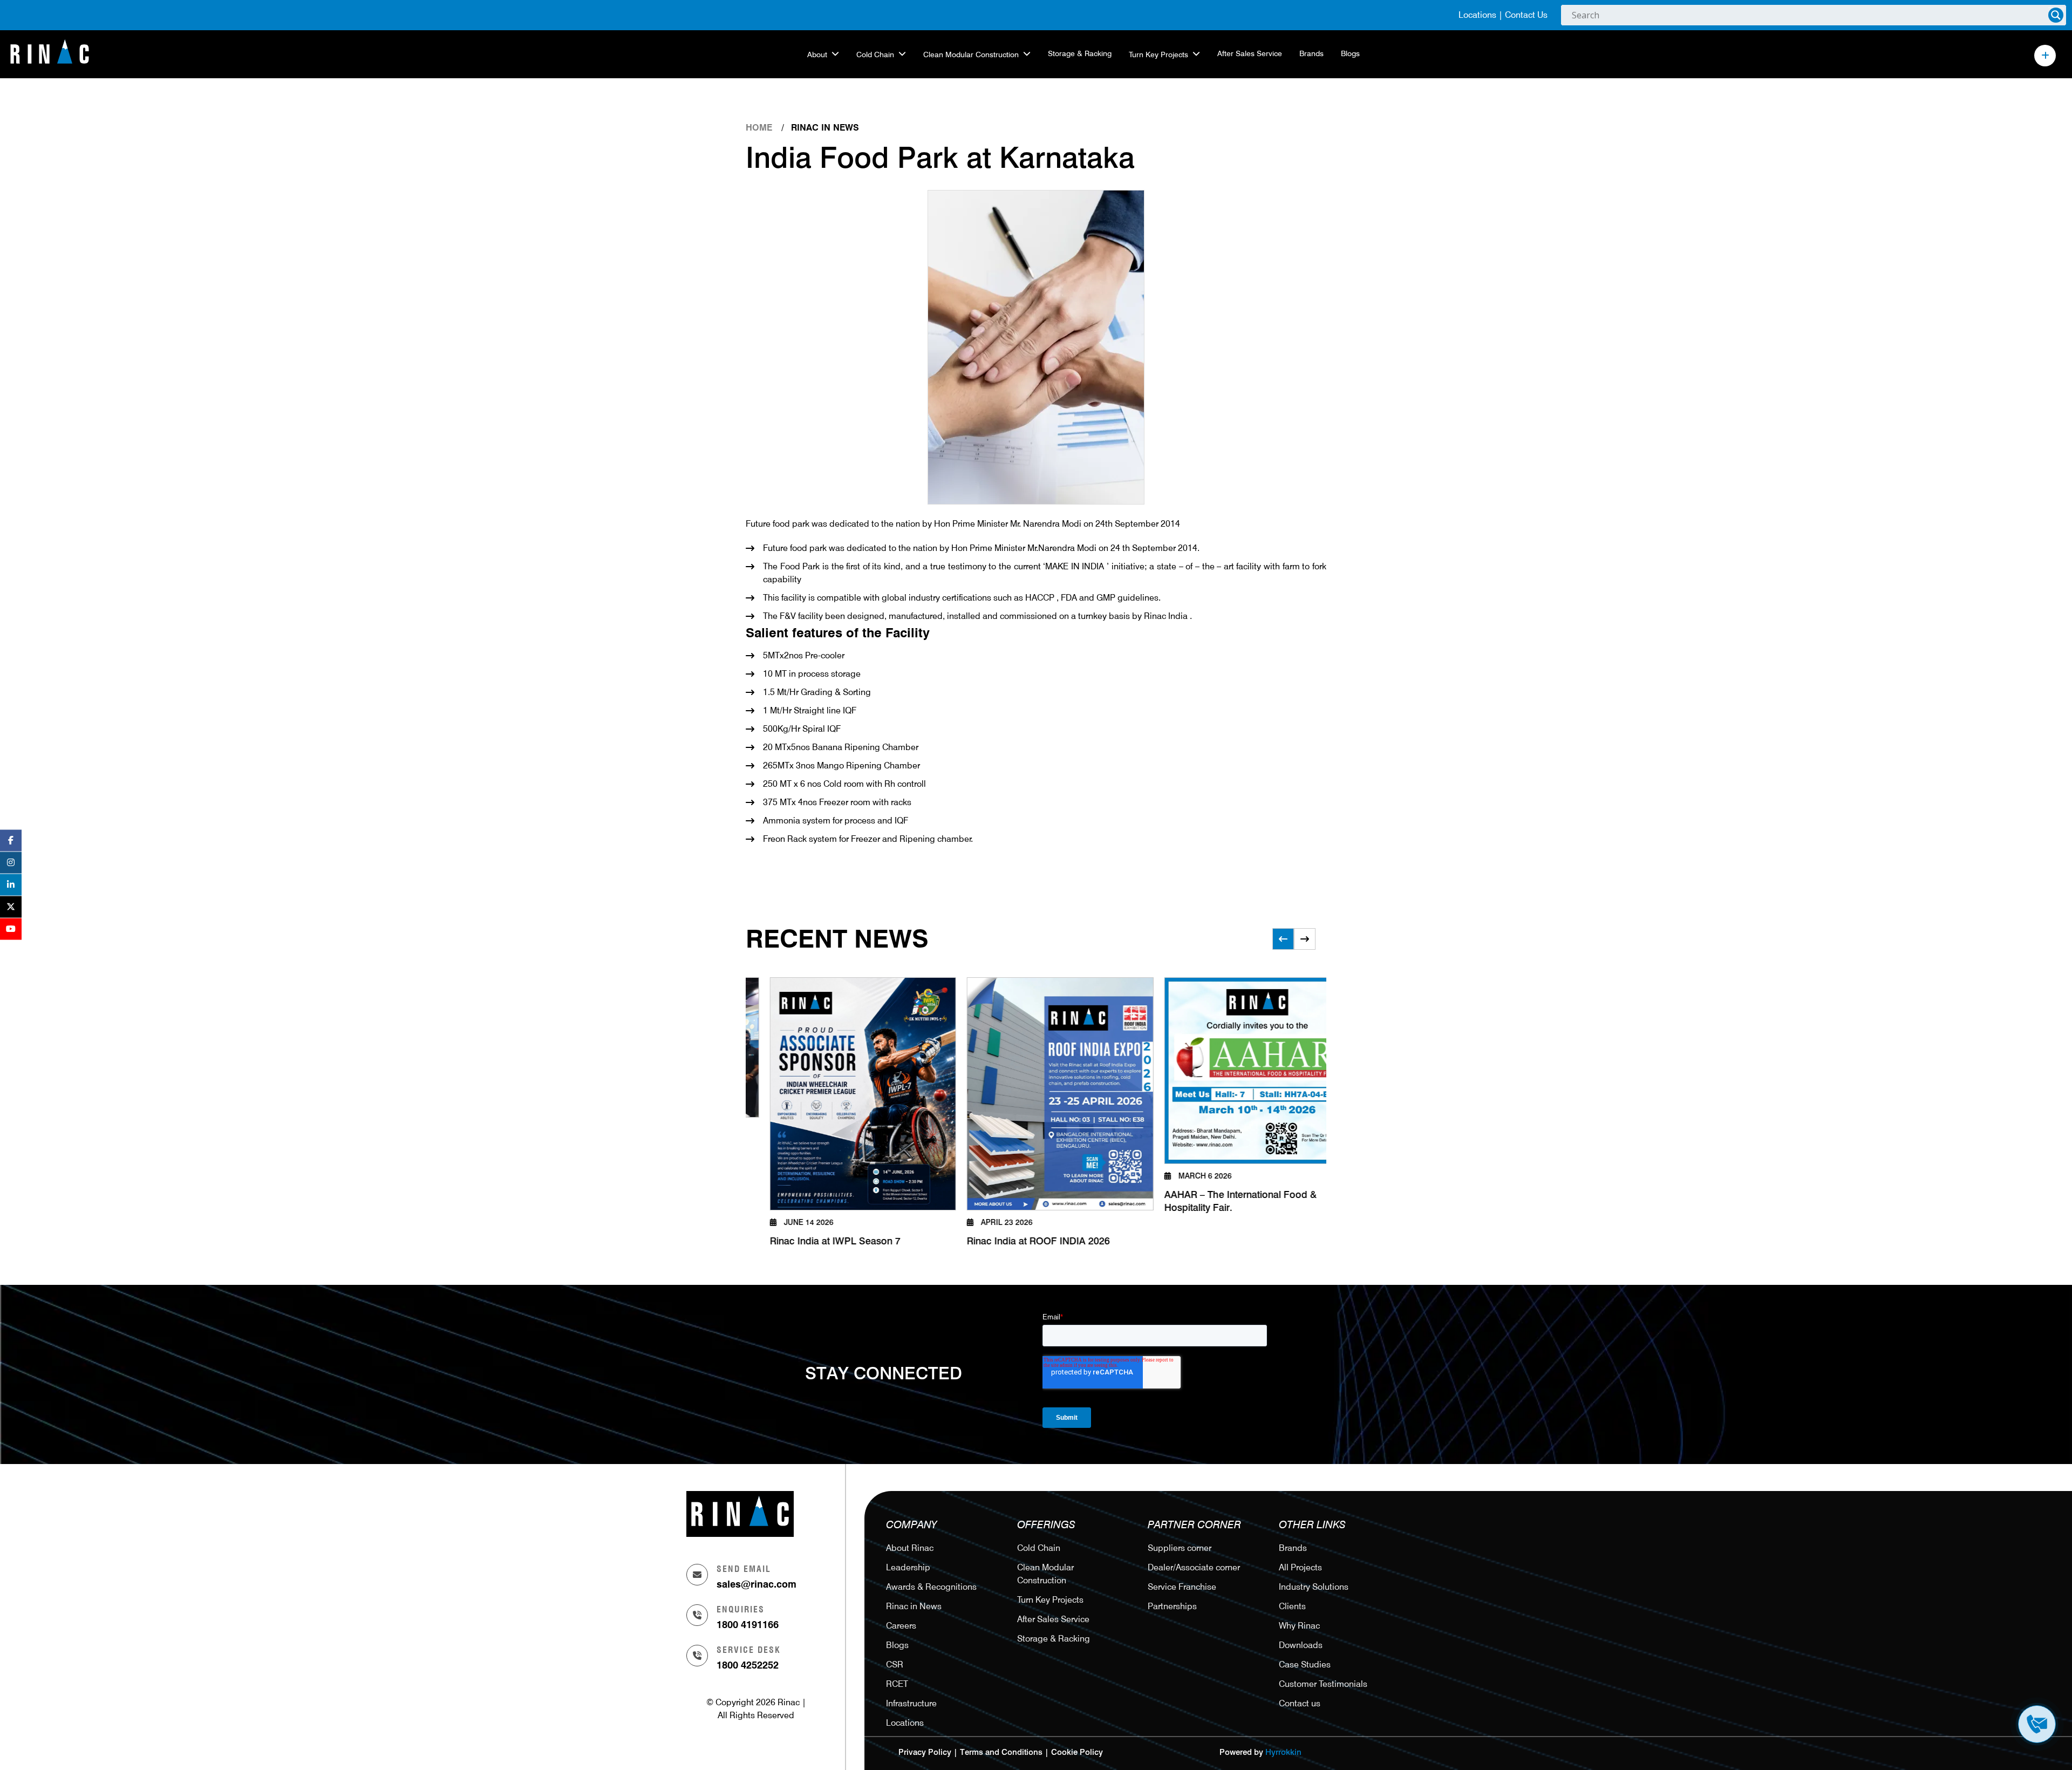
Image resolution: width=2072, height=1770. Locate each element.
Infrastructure (911, 1703)
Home (759, 128)
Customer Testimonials (1323, 1684)
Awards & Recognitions (931, 1587)
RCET (897, 1684)
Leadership (908, 1567)
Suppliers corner (1180, 1548)
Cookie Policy (1077, 1752)
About (817, 55)
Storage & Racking (1080, 53)
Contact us (1300, 1703)
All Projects (1300, 1567)
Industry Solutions (1314, 1587)
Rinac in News (914, 1606)
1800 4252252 (748, 1665)
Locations (1477, 15)
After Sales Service (1250, 53)
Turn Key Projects (1158, 55)
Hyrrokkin (1283, 1752)
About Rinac (910, 1548)
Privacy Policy (925, 1752)
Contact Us (1526, 15)
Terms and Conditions (1001, 1752)
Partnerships (1172, 1606)
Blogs (1350, 53)
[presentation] (1283, 939)
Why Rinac (1299, 1626)
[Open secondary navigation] (2045, 56)
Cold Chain (875, 55)
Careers (901, 1626)
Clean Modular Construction (971, 55)
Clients (1292, 1606)
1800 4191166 (748, 1625)
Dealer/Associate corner (1194, 1567)
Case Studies (1305, 1665)
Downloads (1301, 1645)
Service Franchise (1182, 1587)
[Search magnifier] (2056, 15)
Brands (1311, 53)
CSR (895, 1665)
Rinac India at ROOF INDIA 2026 (928, 1242)
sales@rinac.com (756, 1584)
